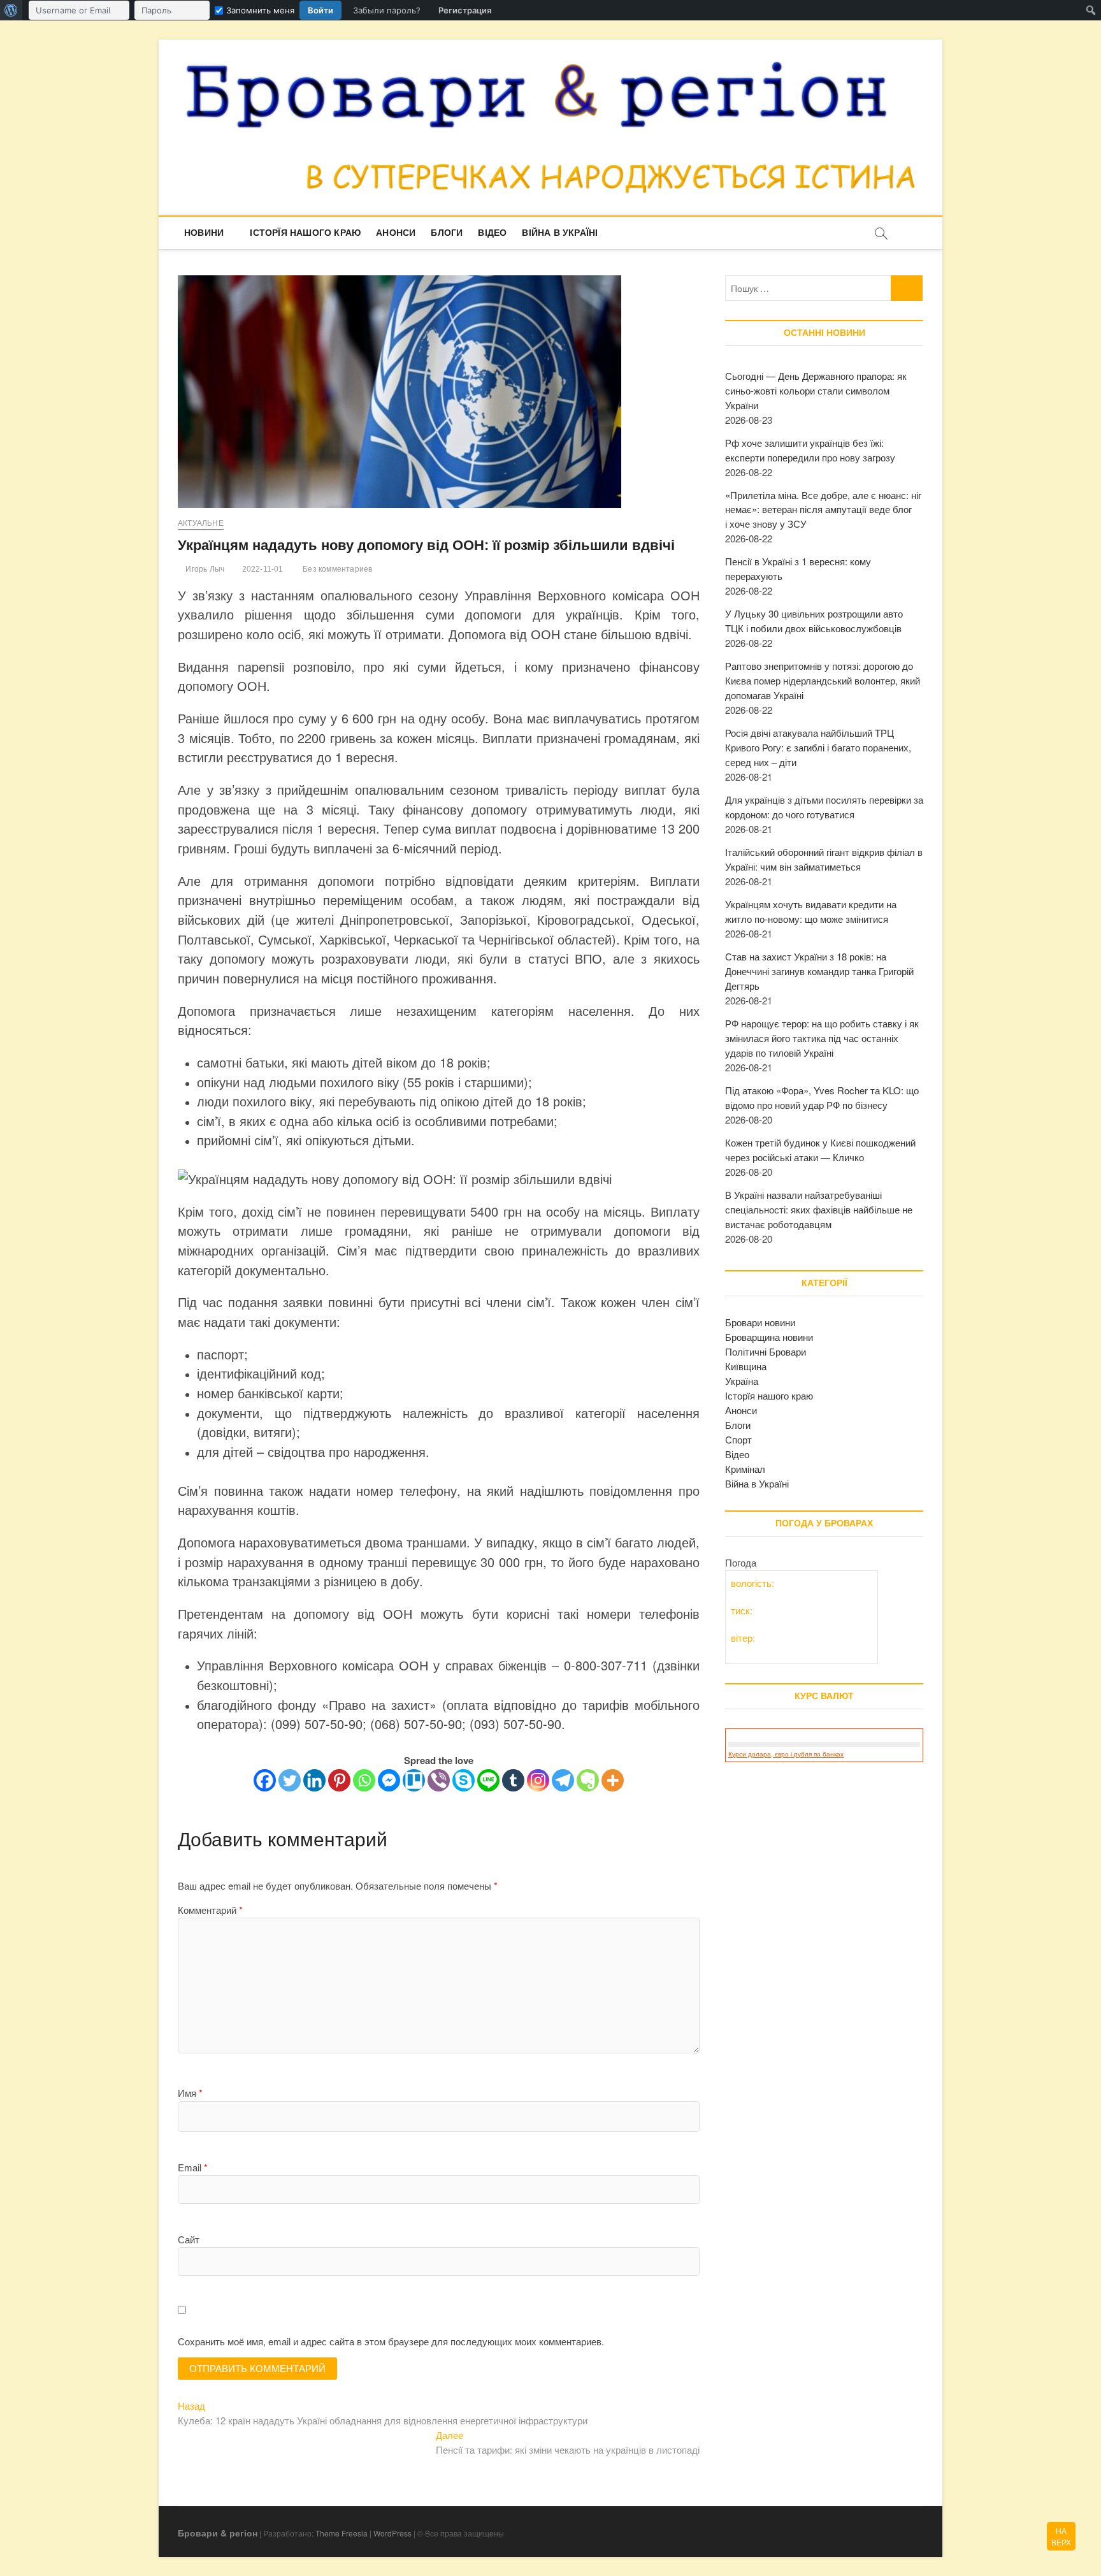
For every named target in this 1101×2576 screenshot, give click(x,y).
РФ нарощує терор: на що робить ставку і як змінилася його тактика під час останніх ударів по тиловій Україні (822, 1038)
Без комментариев (336, 569)
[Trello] (414, 1780)
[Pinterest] (339, 1780)
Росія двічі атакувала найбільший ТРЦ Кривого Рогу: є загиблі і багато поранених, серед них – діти (818, 747)
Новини (204, 233)
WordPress (392, 2533)
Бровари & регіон (218, 2533)
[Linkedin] (314, 1780)
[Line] (488, 1780)
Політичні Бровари (766, 1351)
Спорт (738, 1439)
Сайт (189, 2239)
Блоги (447, 233)
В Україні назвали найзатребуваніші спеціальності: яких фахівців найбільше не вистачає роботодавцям (819, 1209)
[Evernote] (588, 1780)
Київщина (746, 1366)
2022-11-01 (261, 569)
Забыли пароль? (387, 10)
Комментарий (210, 1910)
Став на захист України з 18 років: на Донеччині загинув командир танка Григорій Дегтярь (819, 971)
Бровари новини (760, 1322)
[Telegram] (563, 1780)
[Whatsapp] (364, 1780)
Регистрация (465, 10)
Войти (320, 10)
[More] (613, 1780)
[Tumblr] (513, 1780)
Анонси (396, 233)
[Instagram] (538, 1780)
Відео (492, 233)
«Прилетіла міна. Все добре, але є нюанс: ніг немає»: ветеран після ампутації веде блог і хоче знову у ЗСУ (823, 510)
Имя (190, 2093)
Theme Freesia (342, 2533)
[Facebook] (265, 1780)
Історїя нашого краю (305, 233)
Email (193, 2167)
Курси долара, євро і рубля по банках (786, 1754)
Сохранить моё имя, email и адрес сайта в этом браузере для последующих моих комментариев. (391, 2341)
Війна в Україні (560, 233)
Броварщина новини (769, 1337)
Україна (742, 1381)
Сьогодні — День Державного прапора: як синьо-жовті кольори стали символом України (816, 390)
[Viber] (439, 1780)
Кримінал (745, 1469)
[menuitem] (11, 10)
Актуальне (201, 523)
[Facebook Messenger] (389, 1780)
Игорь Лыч (204, 569)
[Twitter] (290, 1780)
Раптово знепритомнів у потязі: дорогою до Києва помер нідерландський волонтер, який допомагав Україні (823, 680)
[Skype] (464, 1780)
